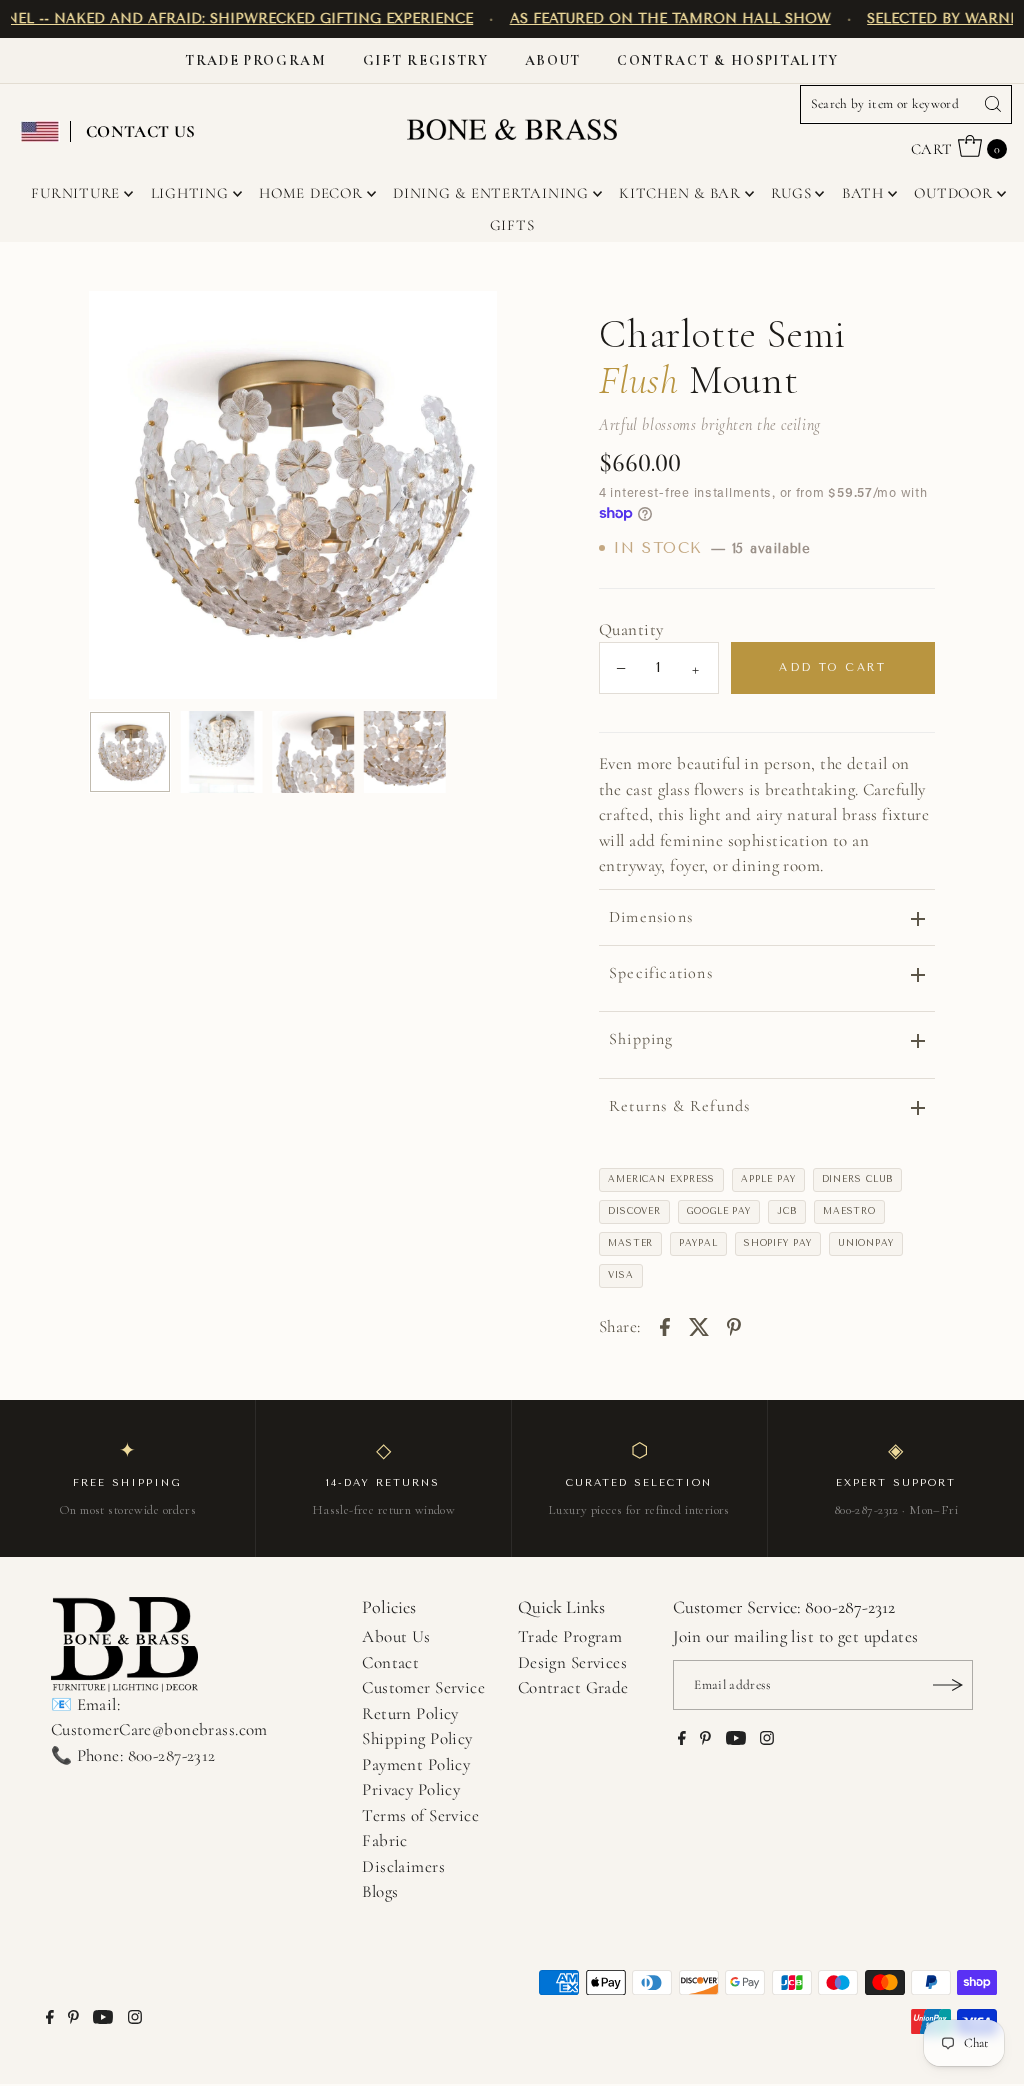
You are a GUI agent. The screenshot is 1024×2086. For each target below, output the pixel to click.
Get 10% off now (512, 1171)
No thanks (512, 1241)
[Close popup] (724, 815)
